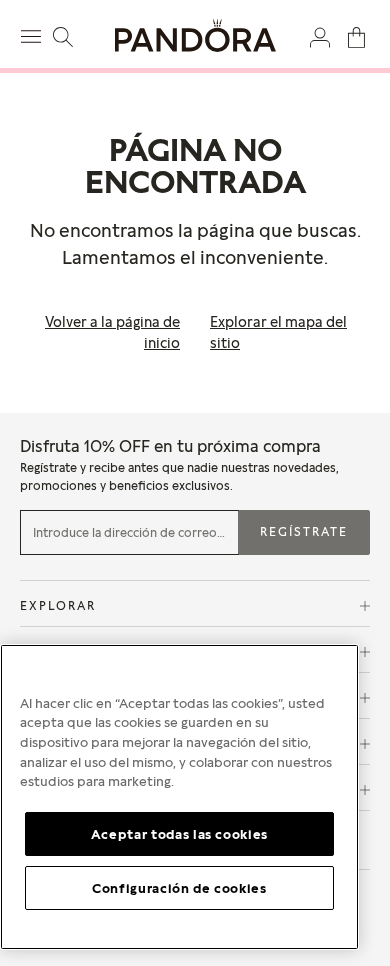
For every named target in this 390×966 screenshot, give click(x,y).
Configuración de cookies (179, 888)
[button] (320, 36)
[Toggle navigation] (33, 34)
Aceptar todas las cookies (179, 834)
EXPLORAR (58, 605)
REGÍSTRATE (304, 531)
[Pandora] (195, 35)
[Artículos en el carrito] (356, 36)
